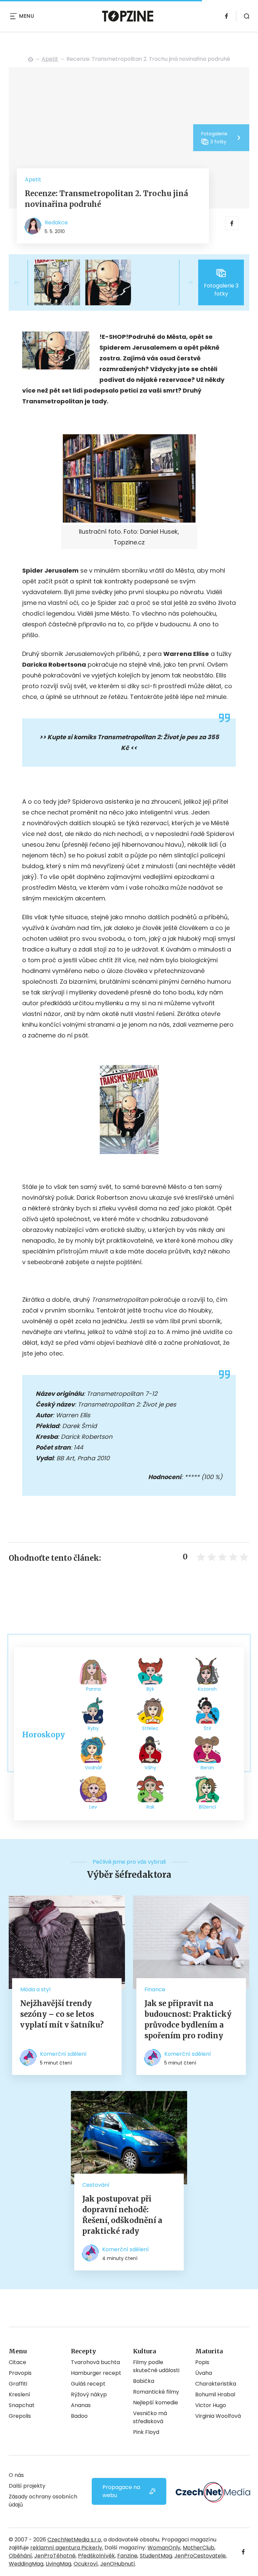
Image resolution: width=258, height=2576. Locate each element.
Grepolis (20, 2416)
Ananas (81, 2405)
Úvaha (204, 2373)
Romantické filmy (156, 2392)
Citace (17, 2362)
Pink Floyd (146, 2432)
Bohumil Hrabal (215, 2394)
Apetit (50, 59)
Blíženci (207, 1807)
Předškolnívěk (96, 2556)
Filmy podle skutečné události (156, 2366)
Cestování (96, 2185)
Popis (202, 2362)
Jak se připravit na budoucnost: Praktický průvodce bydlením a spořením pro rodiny (188, 2019)
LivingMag (58, 2564)
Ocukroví (86, 2564)
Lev (93, 1807)
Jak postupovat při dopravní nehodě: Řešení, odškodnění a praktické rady (122, 2215)
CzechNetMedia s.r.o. (75, 2540)
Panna (93, 1689)
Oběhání (20, 2556)
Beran (207, 1768)
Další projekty (27, 2486)
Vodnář (93, 1768)
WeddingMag (26, 2564)
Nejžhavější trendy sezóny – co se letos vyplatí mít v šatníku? (62, 2014)
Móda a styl (35, 1989)
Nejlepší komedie (156, 2403)
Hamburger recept (96, 2373)
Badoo (79, 2416)
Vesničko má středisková (150, 2417)
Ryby (93, 1728)
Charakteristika (216, 2384)
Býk (150, 1689)
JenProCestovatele (200, 2556)
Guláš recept (88, 2384)
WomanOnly (164, 2548)
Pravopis (20, 2373)
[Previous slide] (22, 282)
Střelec (150, 1728)
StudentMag (156, 2556)
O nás (16, 2475)
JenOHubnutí (118, 2564)
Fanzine (127, 2556)
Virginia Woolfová (218, 2416)
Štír (207, 1728)
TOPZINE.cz (31, 59)
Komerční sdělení (63, 2054)
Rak (150, 1807)
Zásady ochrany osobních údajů (43, 2501)
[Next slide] (185, 282)
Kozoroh (207, 1689)
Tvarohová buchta (95, 2362)
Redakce (56, 223)
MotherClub (199, 2548)
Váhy (150, 1768)
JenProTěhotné (55, 2556)
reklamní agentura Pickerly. (67, 2548)
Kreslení (19, 2394)
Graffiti (18, 2384)
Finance (155, 1989)
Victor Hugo (211, 2405)
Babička (144, 2381)
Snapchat (22, 2405)
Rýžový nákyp (89, 2394)
